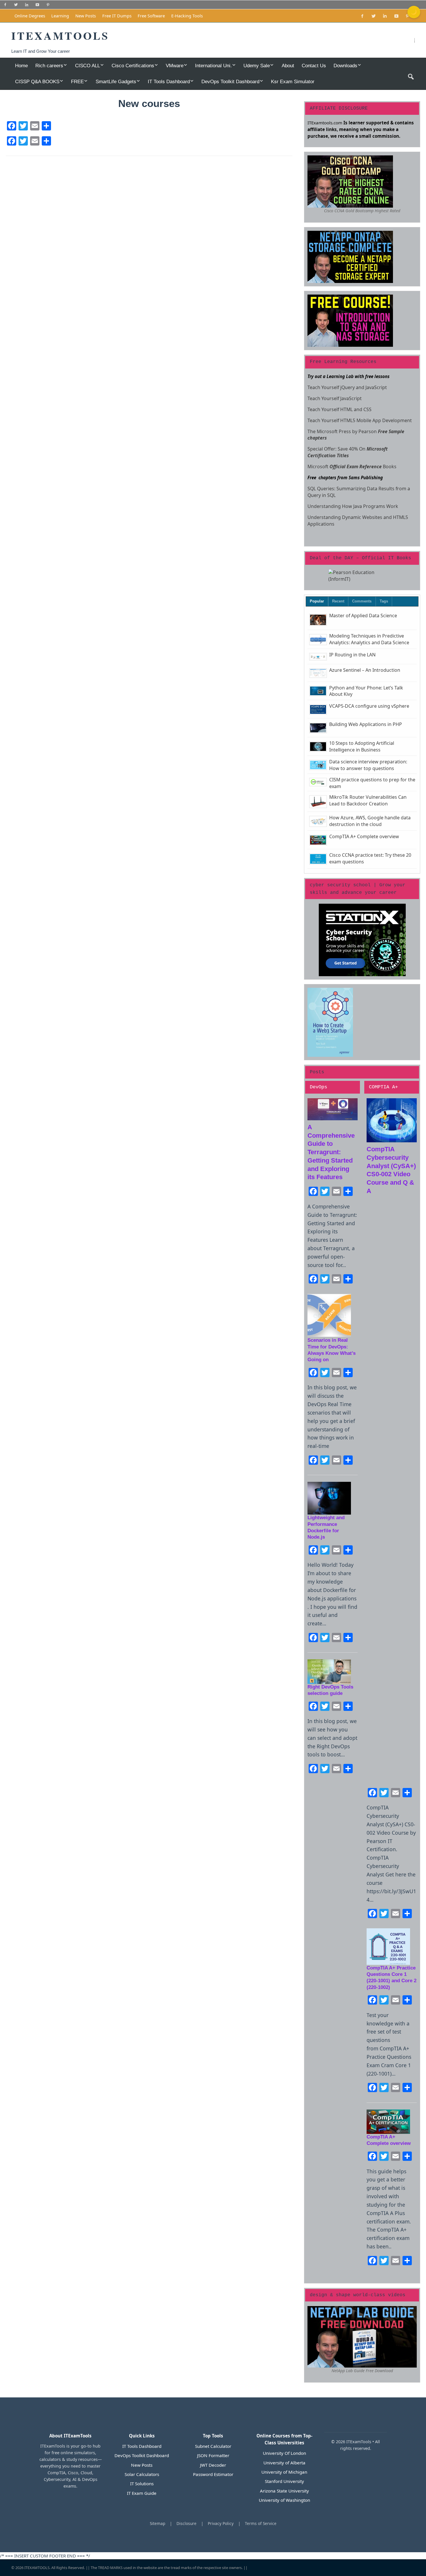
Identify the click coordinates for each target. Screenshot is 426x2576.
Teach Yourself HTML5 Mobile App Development (360, 420)
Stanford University (284, 2481)
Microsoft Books (352, 466)
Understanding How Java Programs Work (353, 506)
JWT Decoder (213, 2465)
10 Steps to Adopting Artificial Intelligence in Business (362, 746)
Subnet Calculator (213, 2446)
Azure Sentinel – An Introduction (365, 670)
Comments (362, 601)
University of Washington (284, 2500)
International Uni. (213, 66)
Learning (60, 16)
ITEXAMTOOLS (37, 2568)
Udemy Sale (257, 66)
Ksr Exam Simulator (293, 81)
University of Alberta (284, 2463)
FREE (77, 81)
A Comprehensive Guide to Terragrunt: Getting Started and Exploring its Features (331, 1152)
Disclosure (186, 2523)
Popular (317, 601)
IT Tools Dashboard (169, 81)
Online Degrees (30, 16)
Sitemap (158, 2523)
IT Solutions (142, 2484)
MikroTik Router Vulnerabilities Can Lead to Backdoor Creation (368, 800)
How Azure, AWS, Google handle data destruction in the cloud (370, 821)
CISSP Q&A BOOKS (37, 81)
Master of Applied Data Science (363, 616)
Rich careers (49, 66)
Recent (338, 601)
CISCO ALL (88, 66)
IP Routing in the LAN (352, 655)
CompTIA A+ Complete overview (364, 836)
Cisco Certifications (133, 66)
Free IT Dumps (117, 16)
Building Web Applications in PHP (366, 724)
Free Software (151, 16)
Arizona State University (284, 2491)
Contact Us (314, 66)
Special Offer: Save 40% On (348, 452)
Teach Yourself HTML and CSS (339, 409)
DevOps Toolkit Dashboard (230, 81)
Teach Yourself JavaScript (335, 398)
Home (21, 66)
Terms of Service (261, 2523)
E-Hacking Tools (187, 16)
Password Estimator (213, 2474)
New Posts (86, 16)
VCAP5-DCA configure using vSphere (369, 706)
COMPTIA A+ (383, 1087)
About (288, 66)
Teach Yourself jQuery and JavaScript (347, 387)
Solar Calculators (142, 2474)
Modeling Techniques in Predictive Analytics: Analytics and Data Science (369, 639)
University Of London (284, 2453)
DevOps (318, 1087)
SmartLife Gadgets (116, 81)
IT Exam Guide (142, 2493)
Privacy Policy (221, 2523)
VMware (175, 66)
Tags (384, 601)
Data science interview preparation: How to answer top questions (368, 765)
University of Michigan (284, 2472)
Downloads (345, 66)
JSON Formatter (213, 2455)
